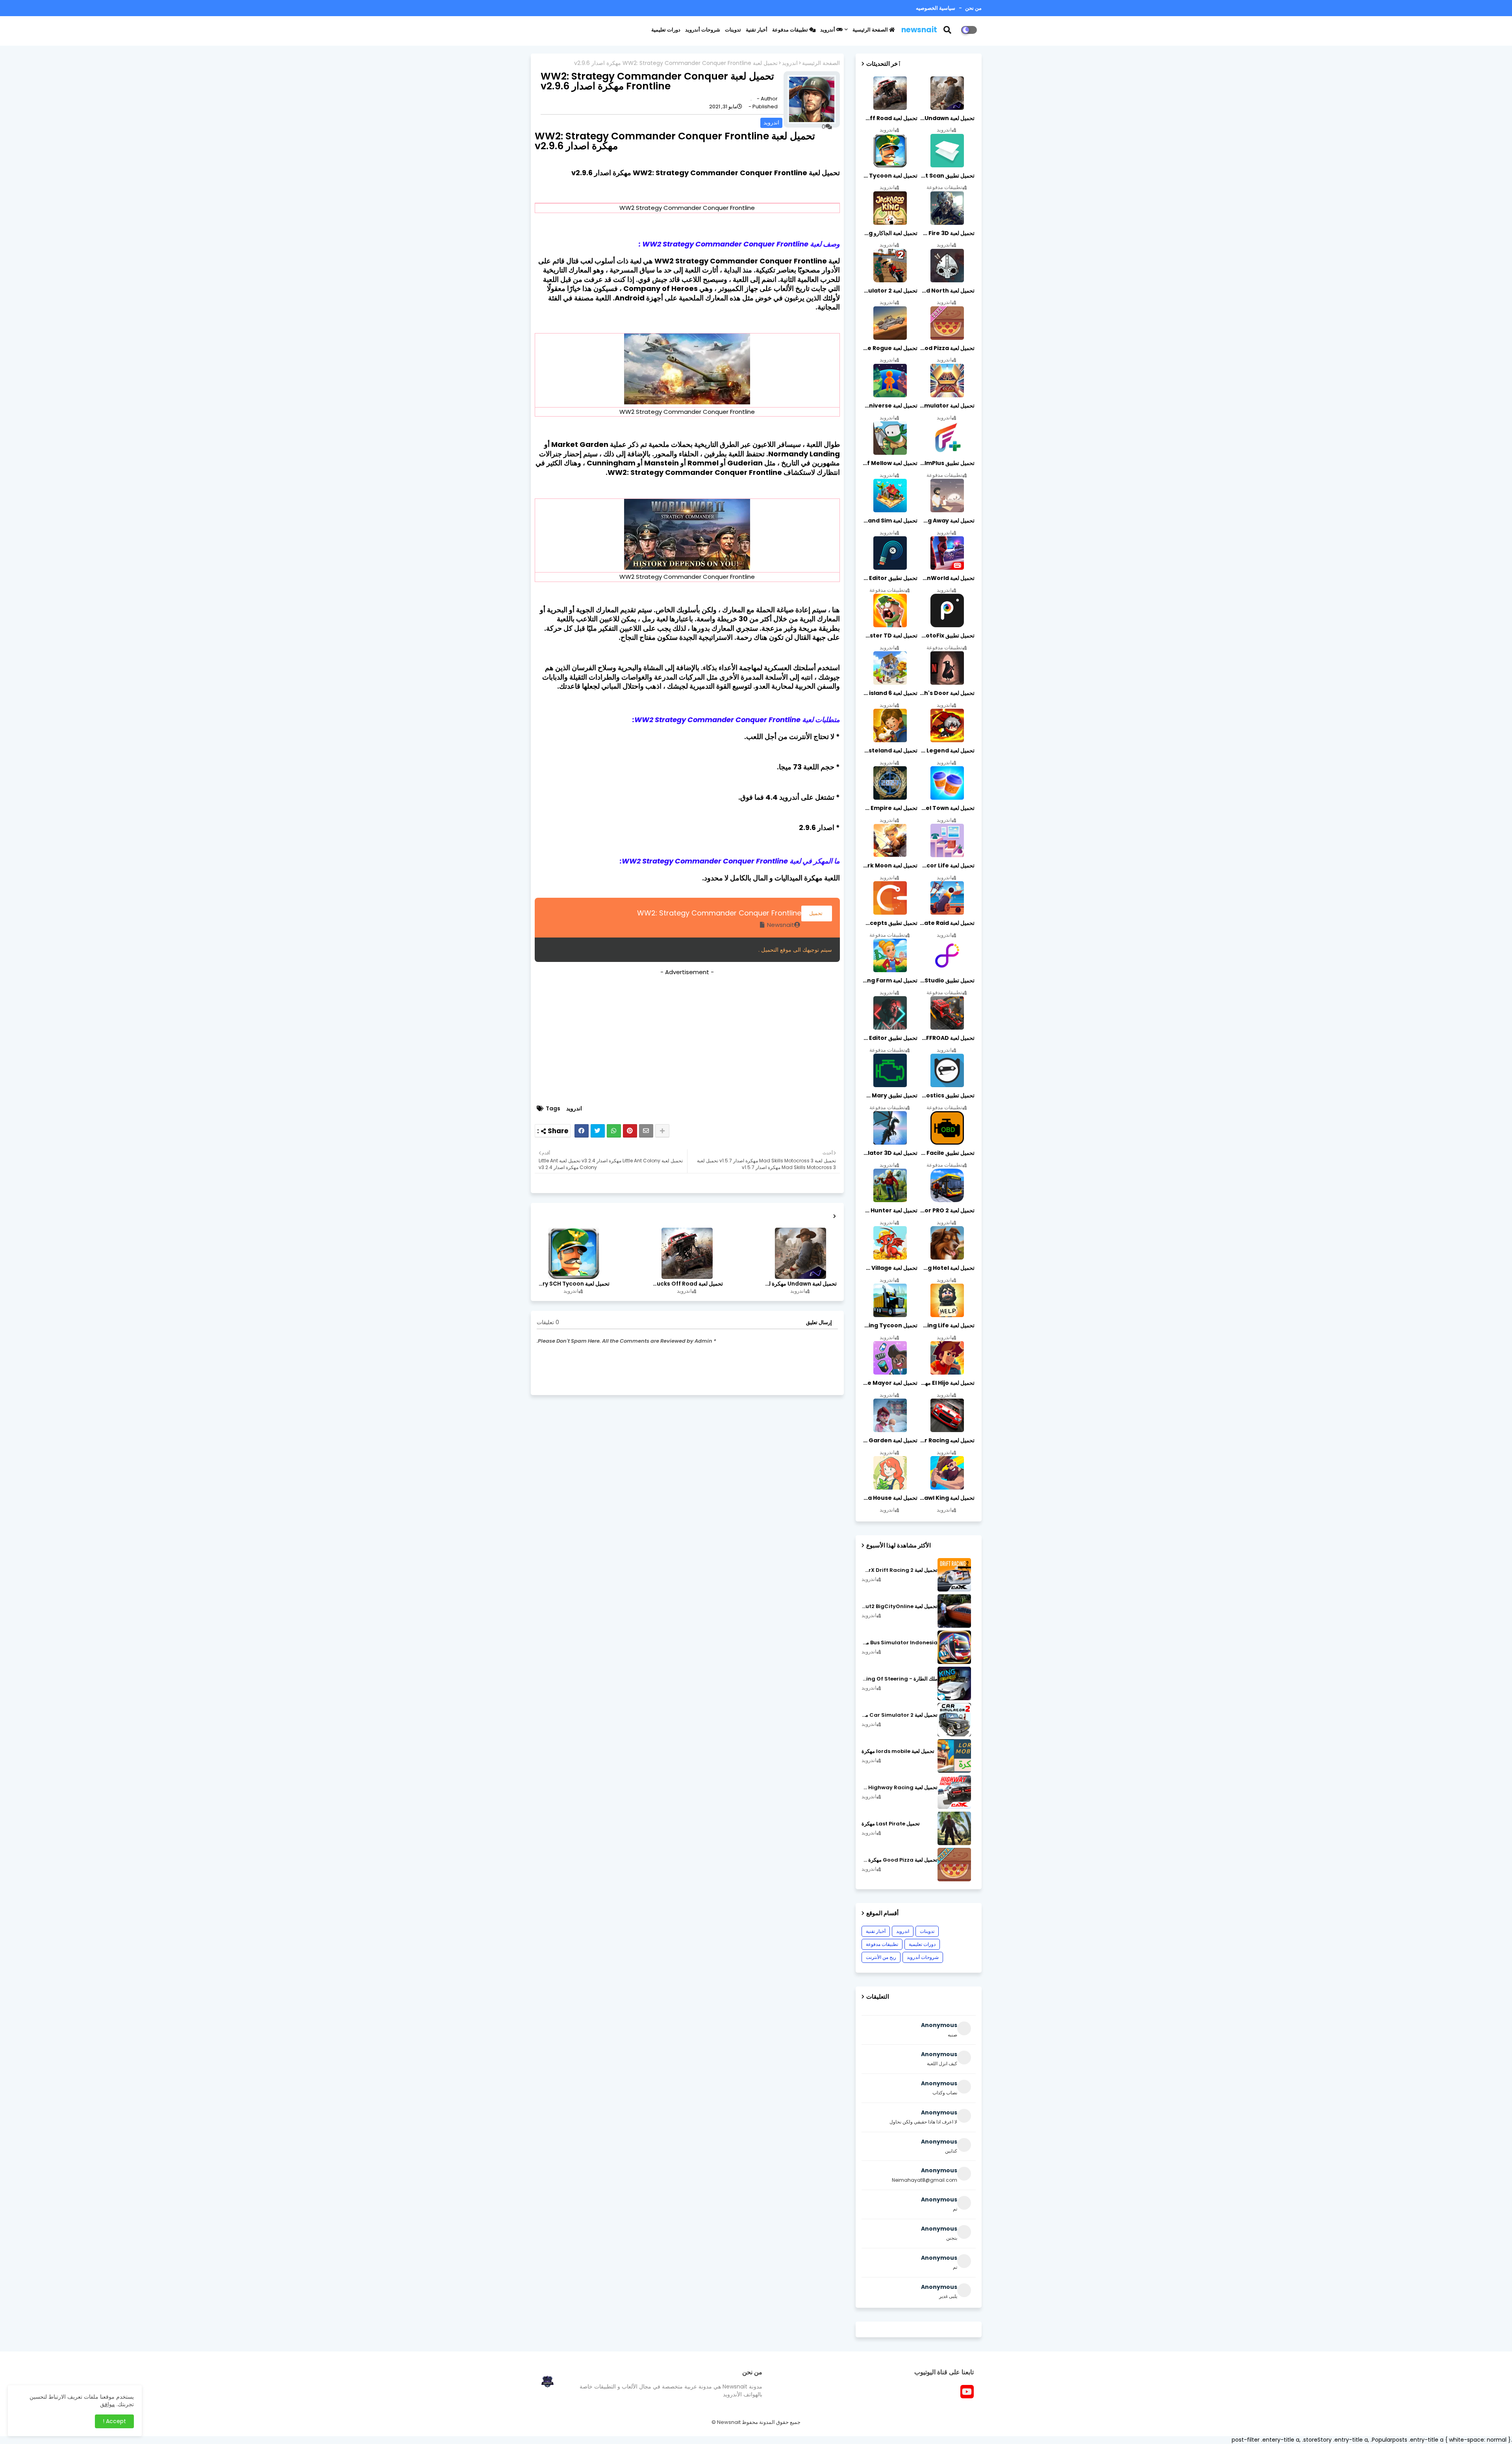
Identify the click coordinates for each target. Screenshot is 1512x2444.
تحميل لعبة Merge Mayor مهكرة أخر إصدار (889, 1383)
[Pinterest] (630, 1131)
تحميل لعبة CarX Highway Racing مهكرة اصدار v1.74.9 (900, 1788)
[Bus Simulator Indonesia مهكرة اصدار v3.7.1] (954, 1647)
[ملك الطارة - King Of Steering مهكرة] (954, 1683)
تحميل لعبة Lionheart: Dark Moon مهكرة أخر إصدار (889, 865)
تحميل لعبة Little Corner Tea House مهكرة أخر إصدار (889, 1498)
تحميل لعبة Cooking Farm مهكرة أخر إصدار (889, 980)
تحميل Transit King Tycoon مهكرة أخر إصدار (889, 1325)
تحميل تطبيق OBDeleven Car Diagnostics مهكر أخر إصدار (947, 1095)
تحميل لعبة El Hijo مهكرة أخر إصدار (947, 1383)
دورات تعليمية (666, 30)
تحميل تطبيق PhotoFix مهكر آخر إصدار (947, 636)
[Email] (646, 1131)
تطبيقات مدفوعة (791, 30)
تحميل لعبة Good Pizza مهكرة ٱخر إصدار (900, 1860)
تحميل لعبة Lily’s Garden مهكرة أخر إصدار (889, 1440)
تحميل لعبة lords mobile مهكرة (898, 1751)
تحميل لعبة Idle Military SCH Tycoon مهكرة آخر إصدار (573, 1284)
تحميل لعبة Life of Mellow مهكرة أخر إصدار (889, 463)
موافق (107, 2404)
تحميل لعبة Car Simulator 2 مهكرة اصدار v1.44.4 (900, 1715)
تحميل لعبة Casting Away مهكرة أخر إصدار (947, 521)
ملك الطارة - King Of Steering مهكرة (900, 1679)
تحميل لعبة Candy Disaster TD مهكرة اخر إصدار (889, 636)
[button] (952, 30)
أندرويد (828, 30)
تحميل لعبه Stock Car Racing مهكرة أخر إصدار (947, 1440)
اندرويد (790, 63)
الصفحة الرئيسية (871, 30)
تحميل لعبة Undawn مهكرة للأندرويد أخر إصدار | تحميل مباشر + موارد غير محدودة (800, 1284)
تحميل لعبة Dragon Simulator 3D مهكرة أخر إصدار (889, 1153)
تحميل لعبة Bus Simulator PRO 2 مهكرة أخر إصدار (947, 1210)
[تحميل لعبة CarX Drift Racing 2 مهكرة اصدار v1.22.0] (954, 1575)
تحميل (817, 913)
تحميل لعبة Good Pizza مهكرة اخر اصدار (947, 348)
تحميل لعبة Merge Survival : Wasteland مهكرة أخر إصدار (889, 750)
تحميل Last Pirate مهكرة (891, 1824)
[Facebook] (582, 1131)
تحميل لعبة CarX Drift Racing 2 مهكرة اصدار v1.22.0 (900, 1570)
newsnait (919, 30)
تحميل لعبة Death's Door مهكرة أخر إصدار (947, 693)
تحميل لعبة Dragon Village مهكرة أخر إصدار (889, 1268)
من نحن (973, 8)
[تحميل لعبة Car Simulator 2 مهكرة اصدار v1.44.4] (954, 1720)
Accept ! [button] (114, 2421)
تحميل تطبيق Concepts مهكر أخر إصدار (889, 923)
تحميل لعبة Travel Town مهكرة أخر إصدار (947, 808)
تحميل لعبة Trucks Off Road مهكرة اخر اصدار (687, 1284)
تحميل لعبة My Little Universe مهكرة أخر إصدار (889, 406)
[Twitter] (598, 1131)
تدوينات (733, 30)
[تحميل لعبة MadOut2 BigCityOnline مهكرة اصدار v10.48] (954, 1611)
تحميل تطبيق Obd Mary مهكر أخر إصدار (889, 1095)
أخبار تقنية (757, 30)
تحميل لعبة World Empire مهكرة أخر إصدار (889, 808)
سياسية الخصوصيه (936, 8)
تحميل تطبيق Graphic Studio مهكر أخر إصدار (947, 980)
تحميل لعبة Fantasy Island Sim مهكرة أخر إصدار (889, 521)
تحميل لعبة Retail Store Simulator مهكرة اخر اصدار (947, 406)
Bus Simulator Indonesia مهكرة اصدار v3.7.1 (900, 1643)
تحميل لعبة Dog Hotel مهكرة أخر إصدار (947, 1268)
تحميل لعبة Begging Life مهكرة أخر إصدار (947, 1325)
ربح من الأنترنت (881, 1957)
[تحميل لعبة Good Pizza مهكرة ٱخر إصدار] (954, 1865)
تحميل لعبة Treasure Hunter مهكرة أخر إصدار (889, 1210)
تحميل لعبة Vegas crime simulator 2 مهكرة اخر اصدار (889, 291)
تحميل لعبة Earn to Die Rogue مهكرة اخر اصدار (889, 348)
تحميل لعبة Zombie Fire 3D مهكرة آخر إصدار (947, 233)
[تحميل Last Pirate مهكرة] (954, 1828)
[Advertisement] (687, 1038)
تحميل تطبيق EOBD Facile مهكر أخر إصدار (947, 1153)
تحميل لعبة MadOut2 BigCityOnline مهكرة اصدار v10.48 (900, 1606)
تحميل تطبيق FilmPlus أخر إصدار (947, 463)
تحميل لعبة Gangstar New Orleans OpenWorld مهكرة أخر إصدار (947, 578)
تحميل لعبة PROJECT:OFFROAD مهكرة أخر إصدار (947, 1038)
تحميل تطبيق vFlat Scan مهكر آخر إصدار (947, 176)
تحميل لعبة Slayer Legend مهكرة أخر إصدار (947, 750)
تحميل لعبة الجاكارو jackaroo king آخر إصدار (889, 233)
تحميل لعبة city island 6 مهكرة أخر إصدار (889, 693)
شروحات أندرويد (703, 30)
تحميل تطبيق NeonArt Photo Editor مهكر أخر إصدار (889, 1038)
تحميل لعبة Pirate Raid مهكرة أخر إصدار (947, 923)
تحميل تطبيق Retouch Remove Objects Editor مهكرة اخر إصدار (889, 578)
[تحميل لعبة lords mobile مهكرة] (954, 1756)
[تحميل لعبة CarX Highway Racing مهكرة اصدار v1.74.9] (954, 1792)
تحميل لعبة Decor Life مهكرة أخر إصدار (947, 865)
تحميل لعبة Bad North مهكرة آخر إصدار (947, 291)
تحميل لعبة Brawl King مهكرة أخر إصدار (947, 1498)
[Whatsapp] (614, 1131)
